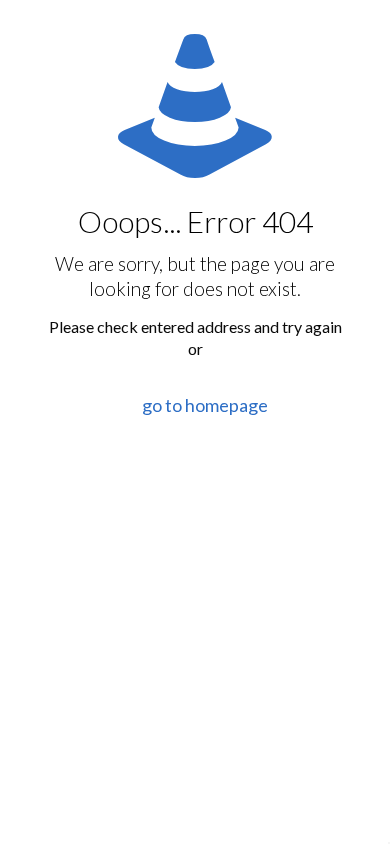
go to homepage (205, 405)
